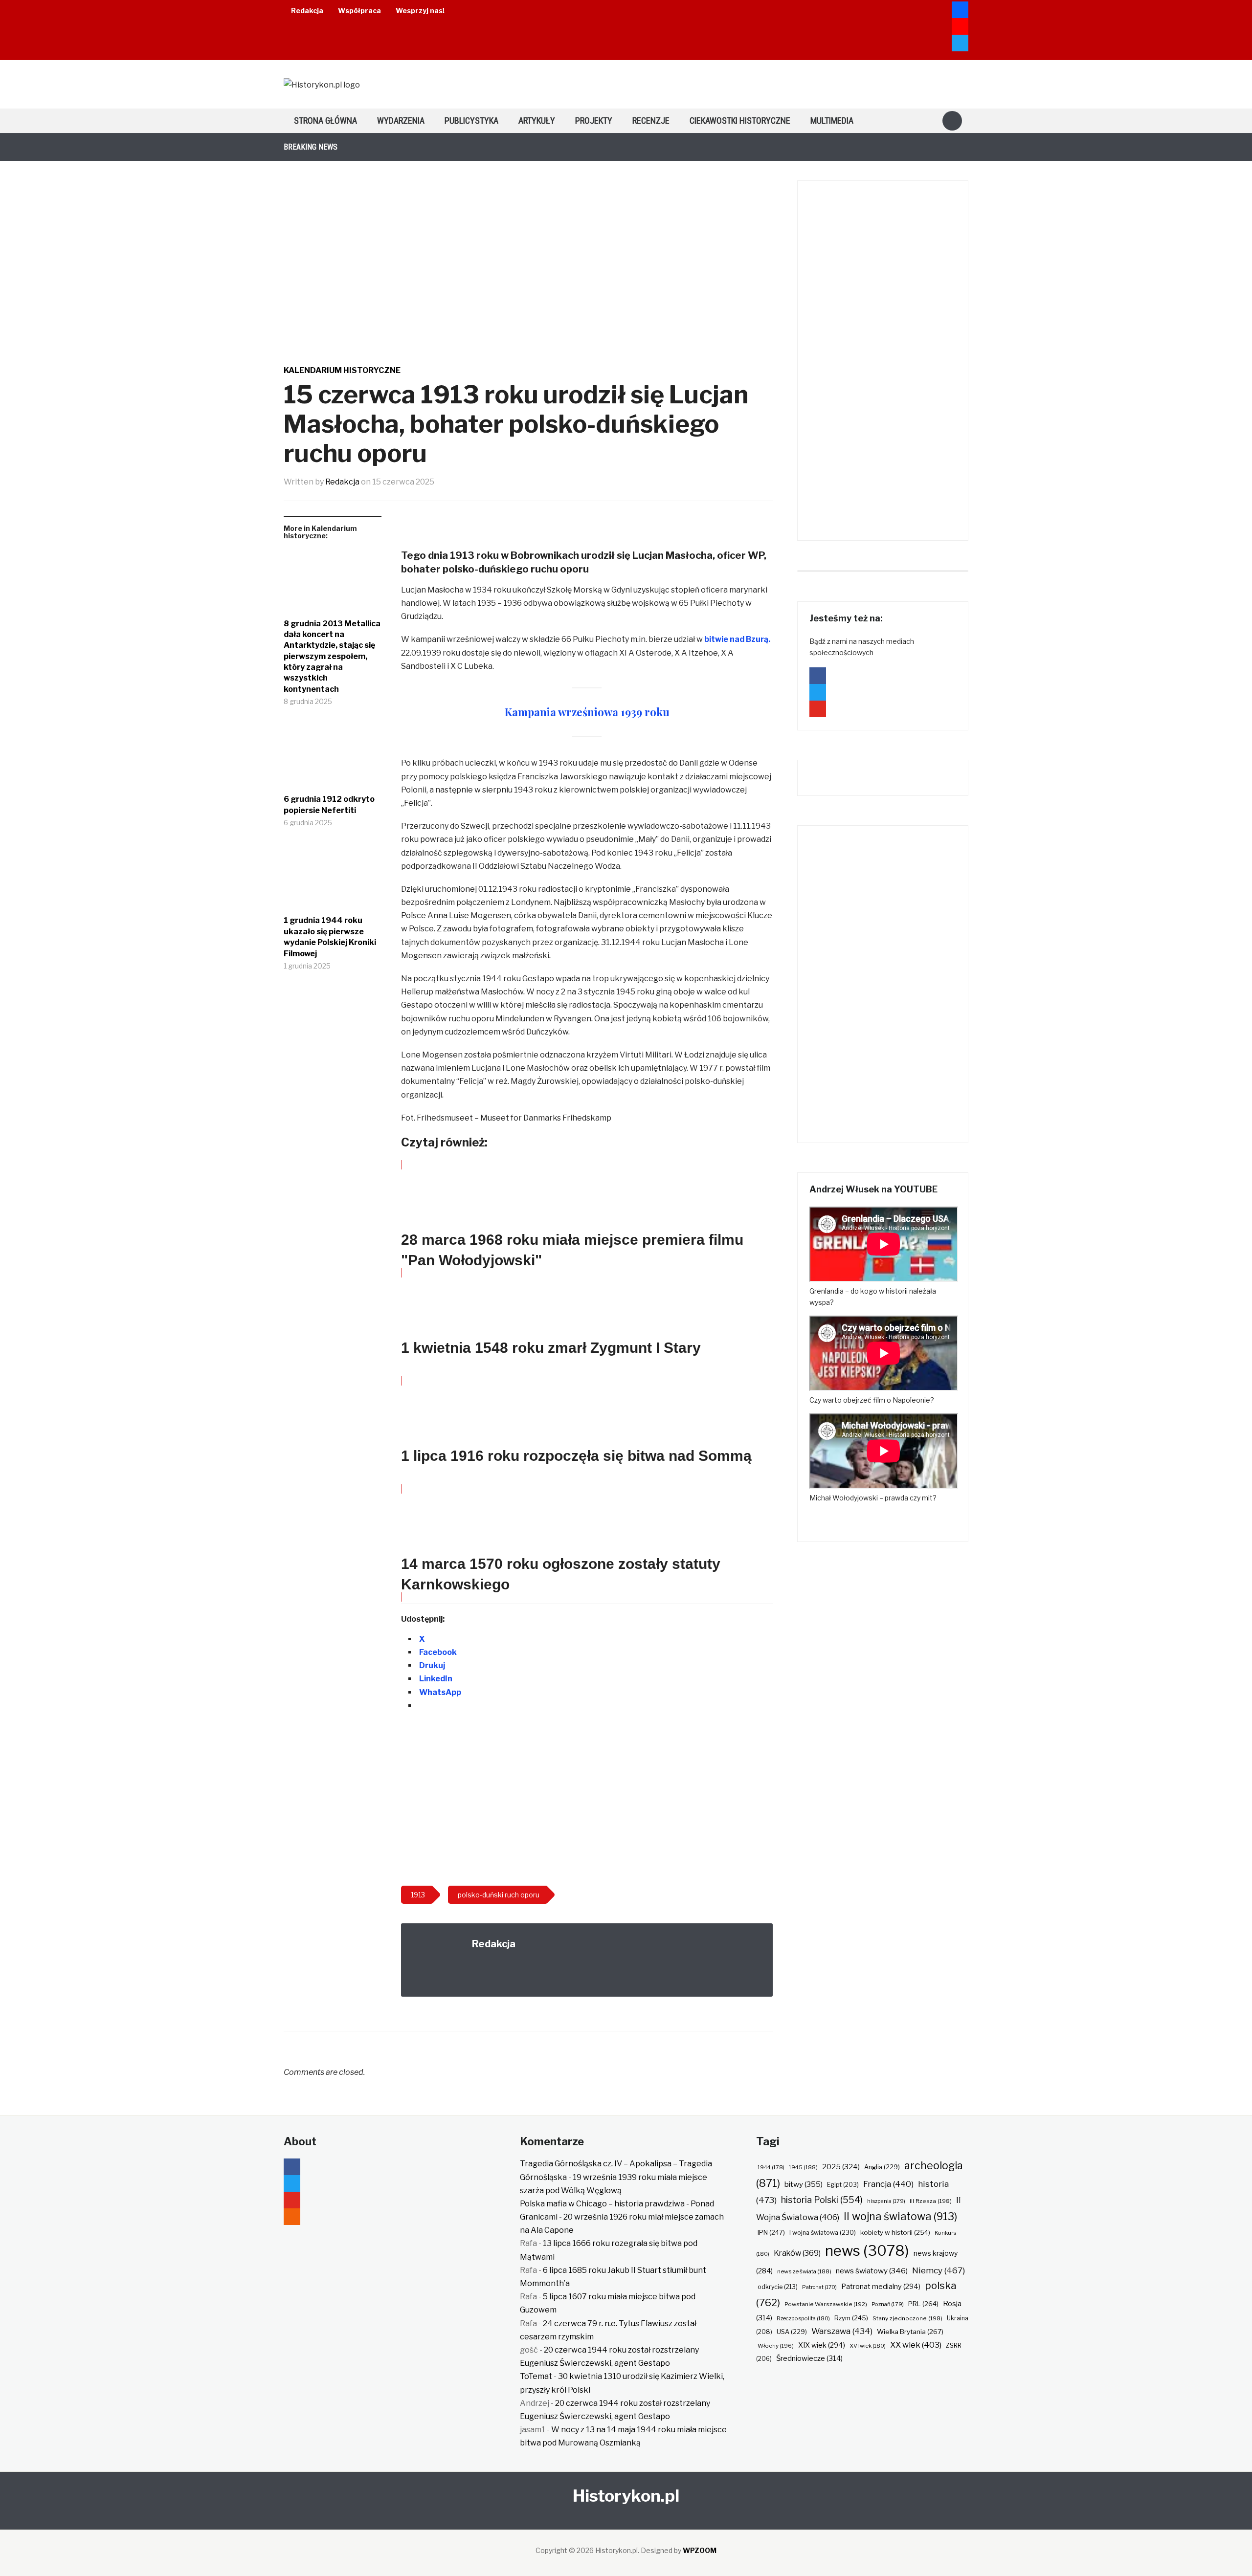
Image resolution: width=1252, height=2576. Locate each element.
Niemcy (939, 2270)
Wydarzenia (401, 121)
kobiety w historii (895, 2232)
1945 (803, 2167)
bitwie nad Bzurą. (737, 639)
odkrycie (778, 2287)
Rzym (851, 2318)
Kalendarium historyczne (342, 370)
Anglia (882, 2167)
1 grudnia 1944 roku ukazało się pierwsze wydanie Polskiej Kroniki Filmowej (330, 937)
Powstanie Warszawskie (826, 2304)
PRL (923, 2304)
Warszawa (842, 2331)
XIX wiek (822, 2345)
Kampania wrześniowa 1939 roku (587, 712)
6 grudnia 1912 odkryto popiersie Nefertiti (329, 804)
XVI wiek (868, 2346)
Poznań (888, 2304)
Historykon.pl (626, 2496)
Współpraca (359, 11)
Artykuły (537, 121)
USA (792, 2332)
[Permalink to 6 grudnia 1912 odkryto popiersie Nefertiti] (333, 758)
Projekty (594, 121)
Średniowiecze (809, 2358)
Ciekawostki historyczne (740, 121)
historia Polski (822, 2200)
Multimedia (832, 121)
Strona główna (325, 121)
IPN (771, 2232)
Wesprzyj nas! (420, 11)
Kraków (797, 2253)
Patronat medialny (881, 2286)
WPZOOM (700, 2550)
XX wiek (916, 2345)
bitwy (804, 2184)
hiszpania (886, 2201)
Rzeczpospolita (803, 2318)
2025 (841, 2167)
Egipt (843, 2185)
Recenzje (651, 121)
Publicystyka (471, 121)
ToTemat (536, 2376)
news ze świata (804, 2271)
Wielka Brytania (910, 2332)
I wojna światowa (823, 2233)
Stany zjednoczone (907, 2318)
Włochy (776, 2346)
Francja (888, 2184)
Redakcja (307, 11)
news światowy (872, 2271)
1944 (771, 2167)
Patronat (819, 2287)
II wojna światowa (900, 2216)
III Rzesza (931, 2201)
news (867, 2251)
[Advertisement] (587, 1800)
